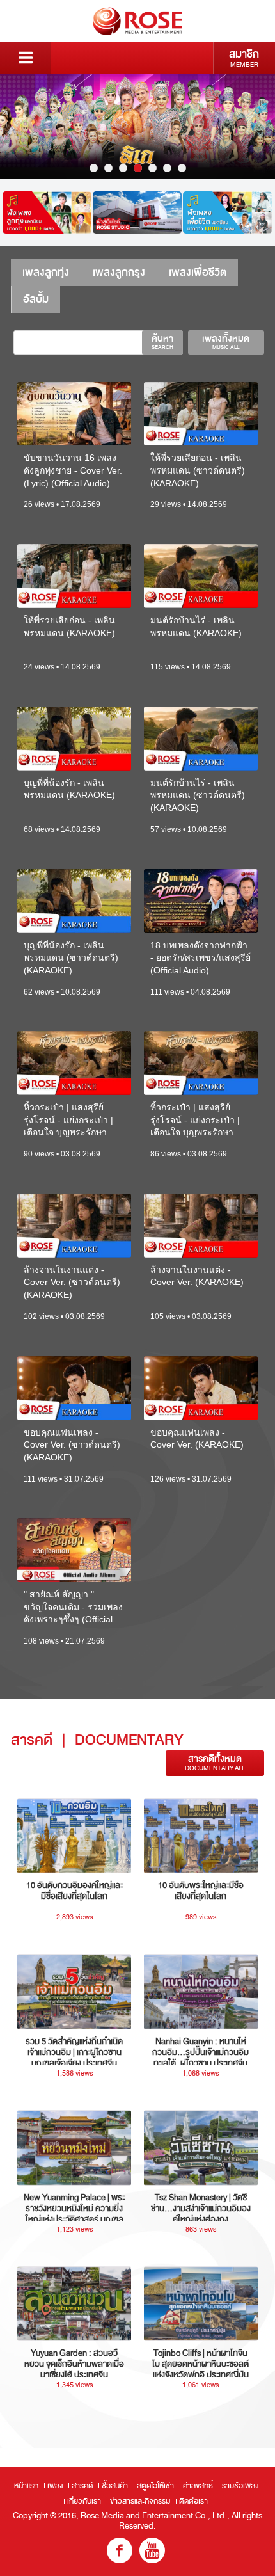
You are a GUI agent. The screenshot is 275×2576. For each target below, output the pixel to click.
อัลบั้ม (36, 299)
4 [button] (138, 168)
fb (120, 2550)
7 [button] (182, 168)
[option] (137, 126)
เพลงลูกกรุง (119, 272)
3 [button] (123, 168)
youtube (152, 2550)
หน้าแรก (26, 2486)
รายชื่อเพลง (240, 2486)
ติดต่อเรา (193, 2501)
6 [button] (167, 168)
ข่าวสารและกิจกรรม (140, 2501)
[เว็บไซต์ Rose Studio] (137, 212)
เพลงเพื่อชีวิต (198, 272)
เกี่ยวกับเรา (84, 2501)
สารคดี (82, 2486)
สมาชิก (244, 58)
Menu (26, 58)
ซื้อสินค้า (115, 2486)
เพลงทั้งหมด (226, 342)
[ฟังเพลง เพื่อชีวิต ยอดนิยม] (227, 212)
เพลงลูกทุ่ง (46, 272)
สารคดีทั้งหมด (215, 1763)
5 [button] (153, 168)
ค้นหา (162, 342)
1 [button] (94, 168)
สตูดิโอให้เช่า (155, 2486)
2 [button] (108, 168)
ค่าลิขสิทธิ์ (198, 2486)
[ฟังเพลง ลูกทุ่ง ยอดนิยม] (47, 212)
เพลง (55, 2486)
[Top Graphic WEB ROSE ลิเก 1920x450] (137, 126)
